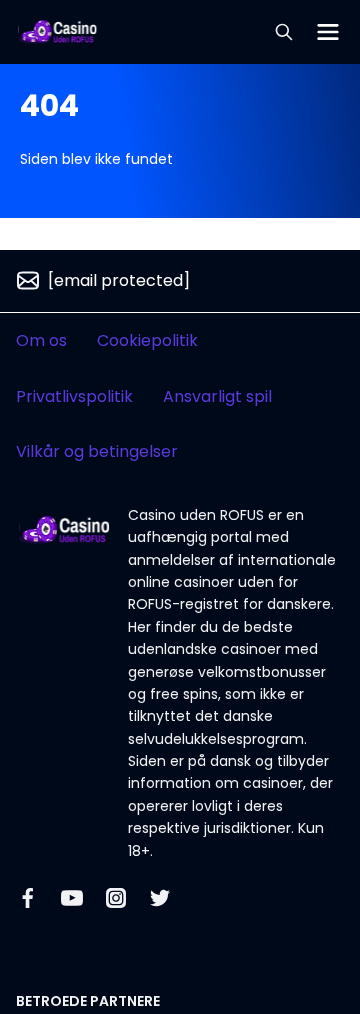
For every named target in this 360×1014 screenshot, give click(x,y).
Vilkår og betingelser (97, 451)
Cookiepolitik (147, 340)
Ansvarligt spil (217, 396)
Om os (41, 340)
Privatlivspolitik (74, 396)
